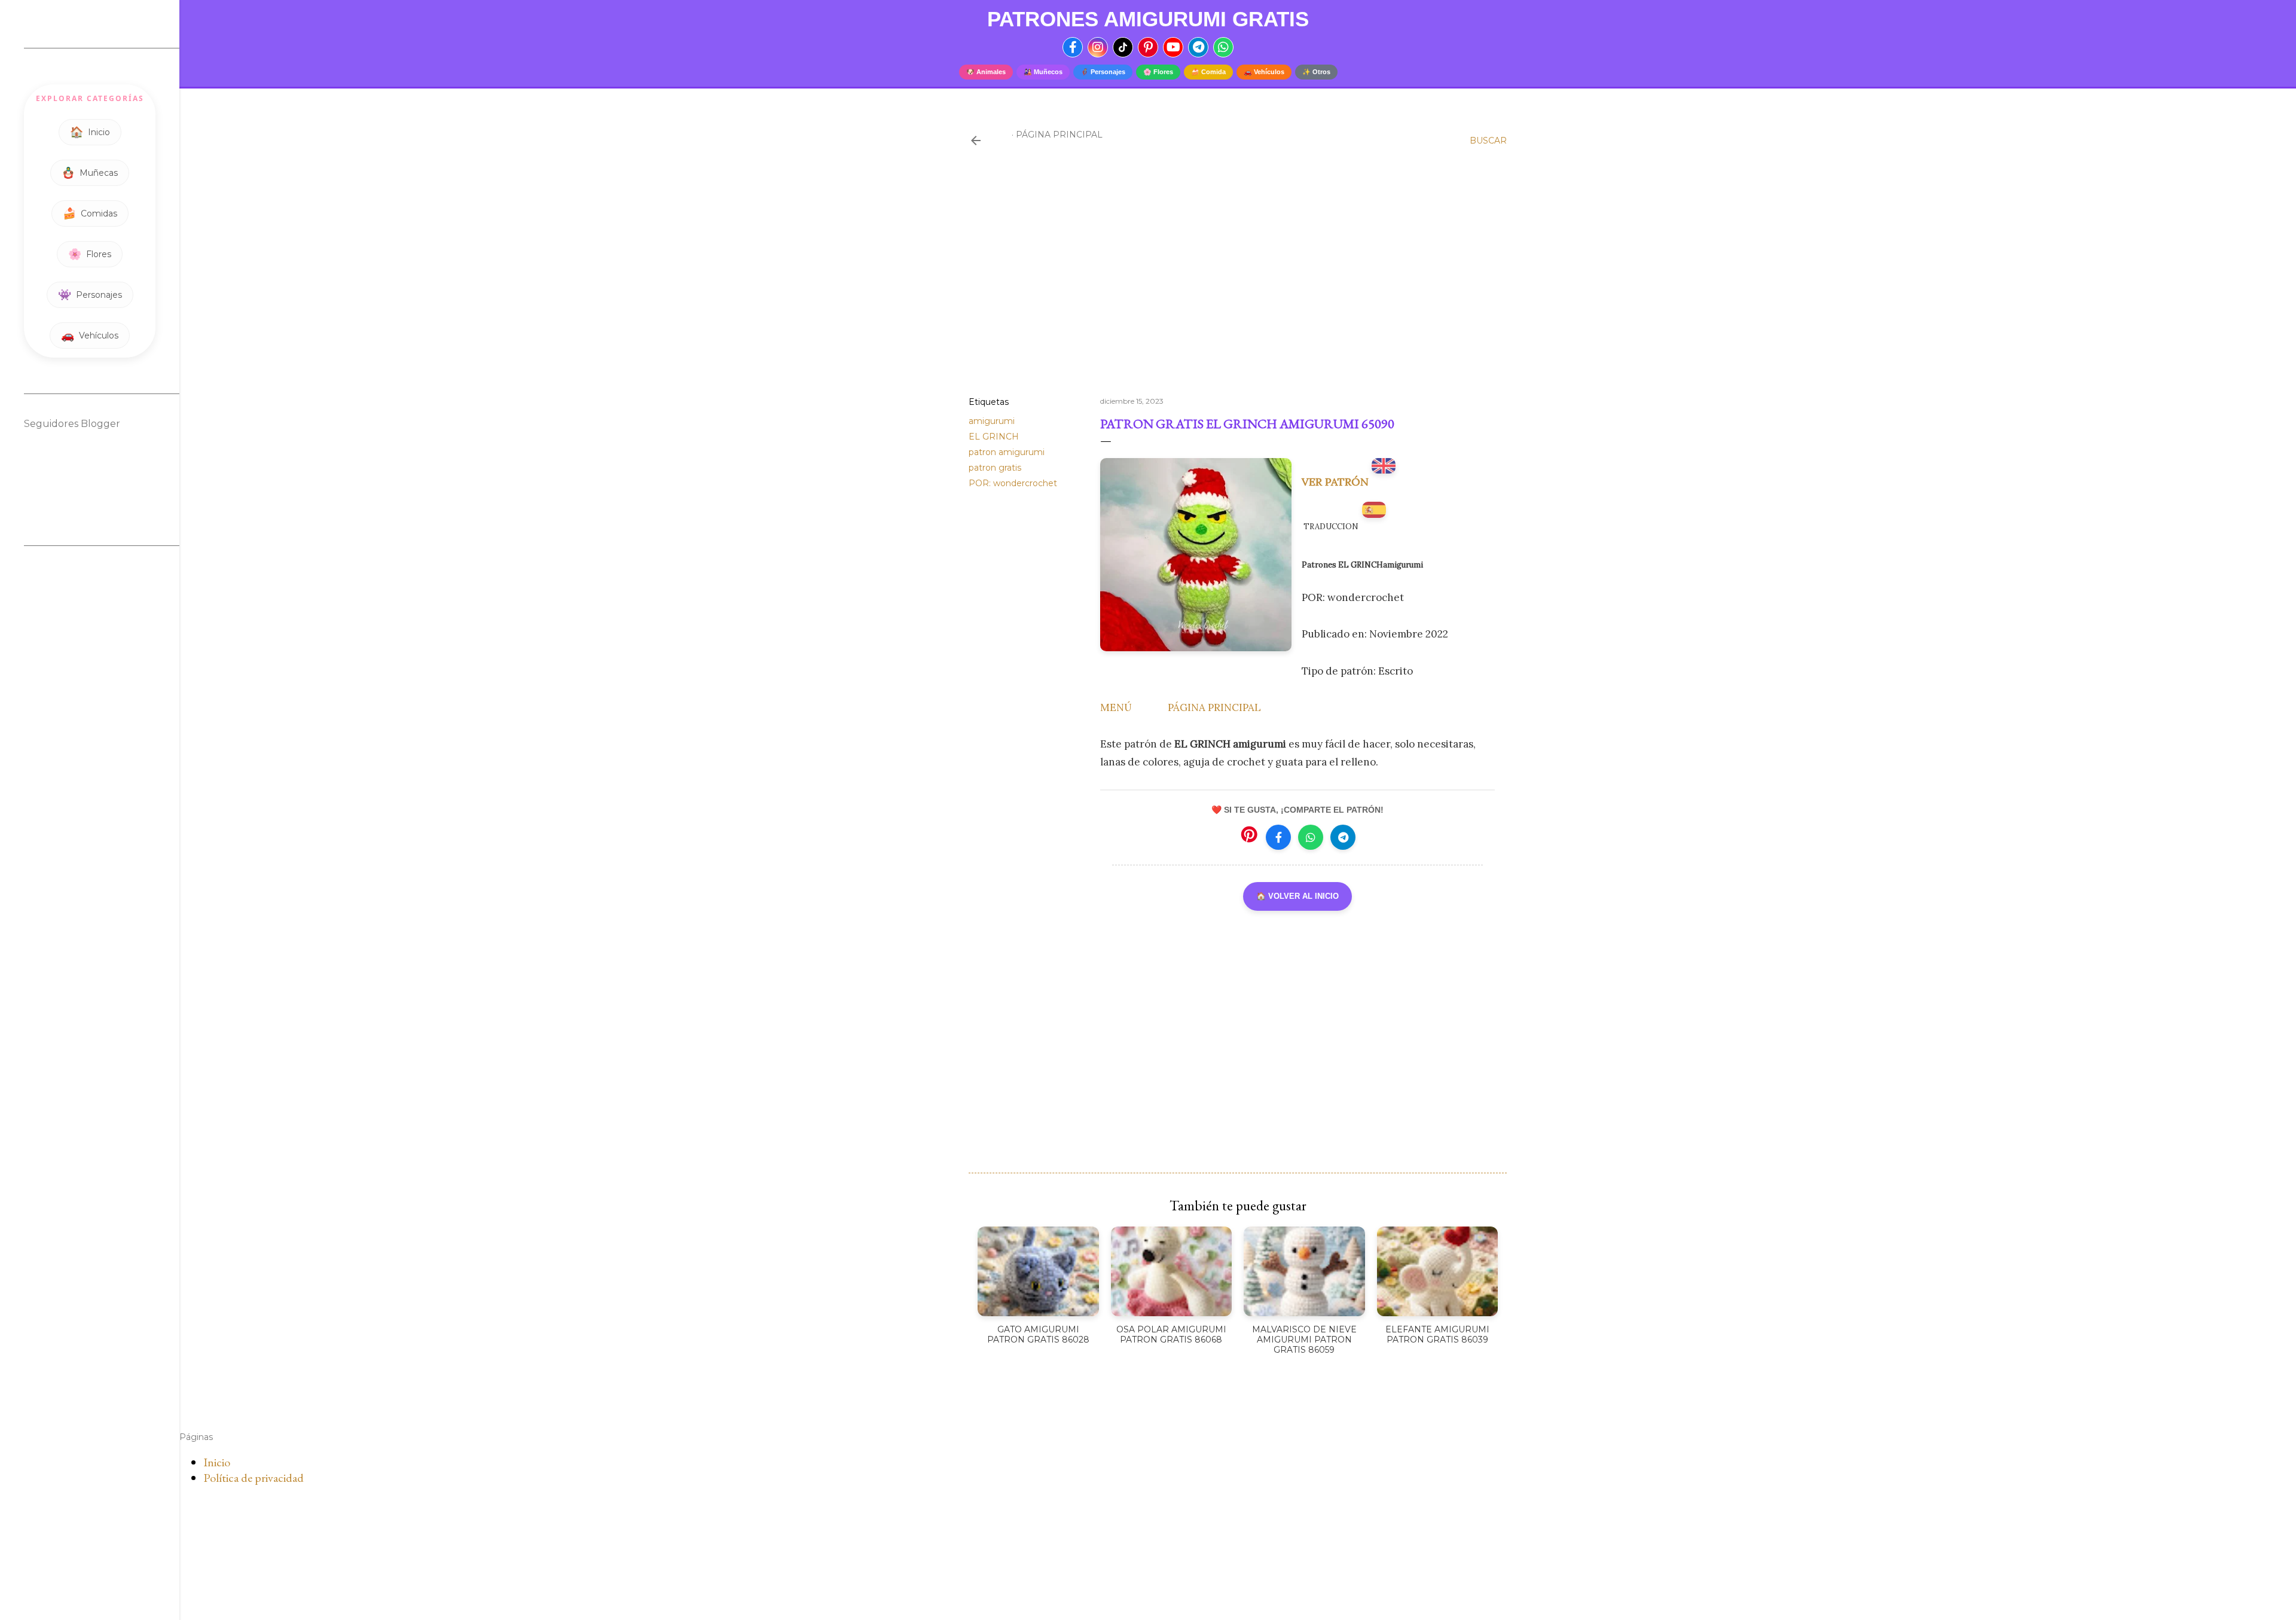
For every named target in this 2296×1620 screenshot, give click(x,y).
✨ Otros (1316, 72)
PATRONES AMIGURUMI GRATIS (1148, 19)
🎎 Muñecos (1043, 72)
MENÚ (1116, 707)
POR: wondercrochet (1013, 483)
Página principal (1059, 135)
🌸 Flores (1158, 72)
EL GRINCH (994, 437)
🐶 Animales (986, 72)
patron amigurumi (1007, 452)
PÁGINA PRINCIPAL (1214, 707)
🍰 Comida (1208, 72)
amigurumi (992, 421)
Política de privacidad (254, 1478)
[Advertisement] (1238, 283)
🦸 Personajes (1103, 72)
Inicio (217, 1462)
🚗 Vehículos (1264, 72)
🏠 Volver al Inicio (1297, 896)
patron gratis (995, 468)
